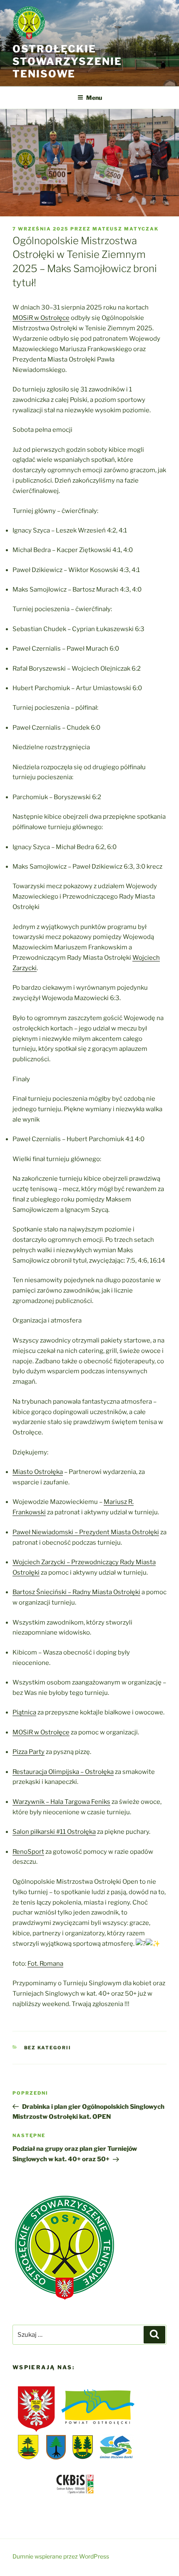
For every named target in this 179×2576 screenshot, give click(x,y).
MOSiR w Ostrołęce (41, 318)
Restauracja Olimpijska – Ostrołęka (63, 1772)
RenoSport (28, 1852)
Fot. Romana (45, 1964)
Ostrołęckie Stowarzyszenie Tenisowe (67, 61)
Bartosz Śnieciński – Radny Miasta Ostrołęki (76, 1592)
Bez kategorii (48, 2048)
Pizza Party (29, 1752)
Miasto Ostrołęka (38, 1472)
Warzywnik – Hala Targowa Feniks (61, 1802)
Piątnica (24, 1712)
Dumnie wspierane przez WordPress (61, 2556)
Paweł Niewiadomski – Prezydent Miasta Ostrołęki (86, 1532)
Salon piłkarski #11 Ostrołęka (54, 1832)
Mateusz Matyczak (126, 229)
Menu (94, 98)
